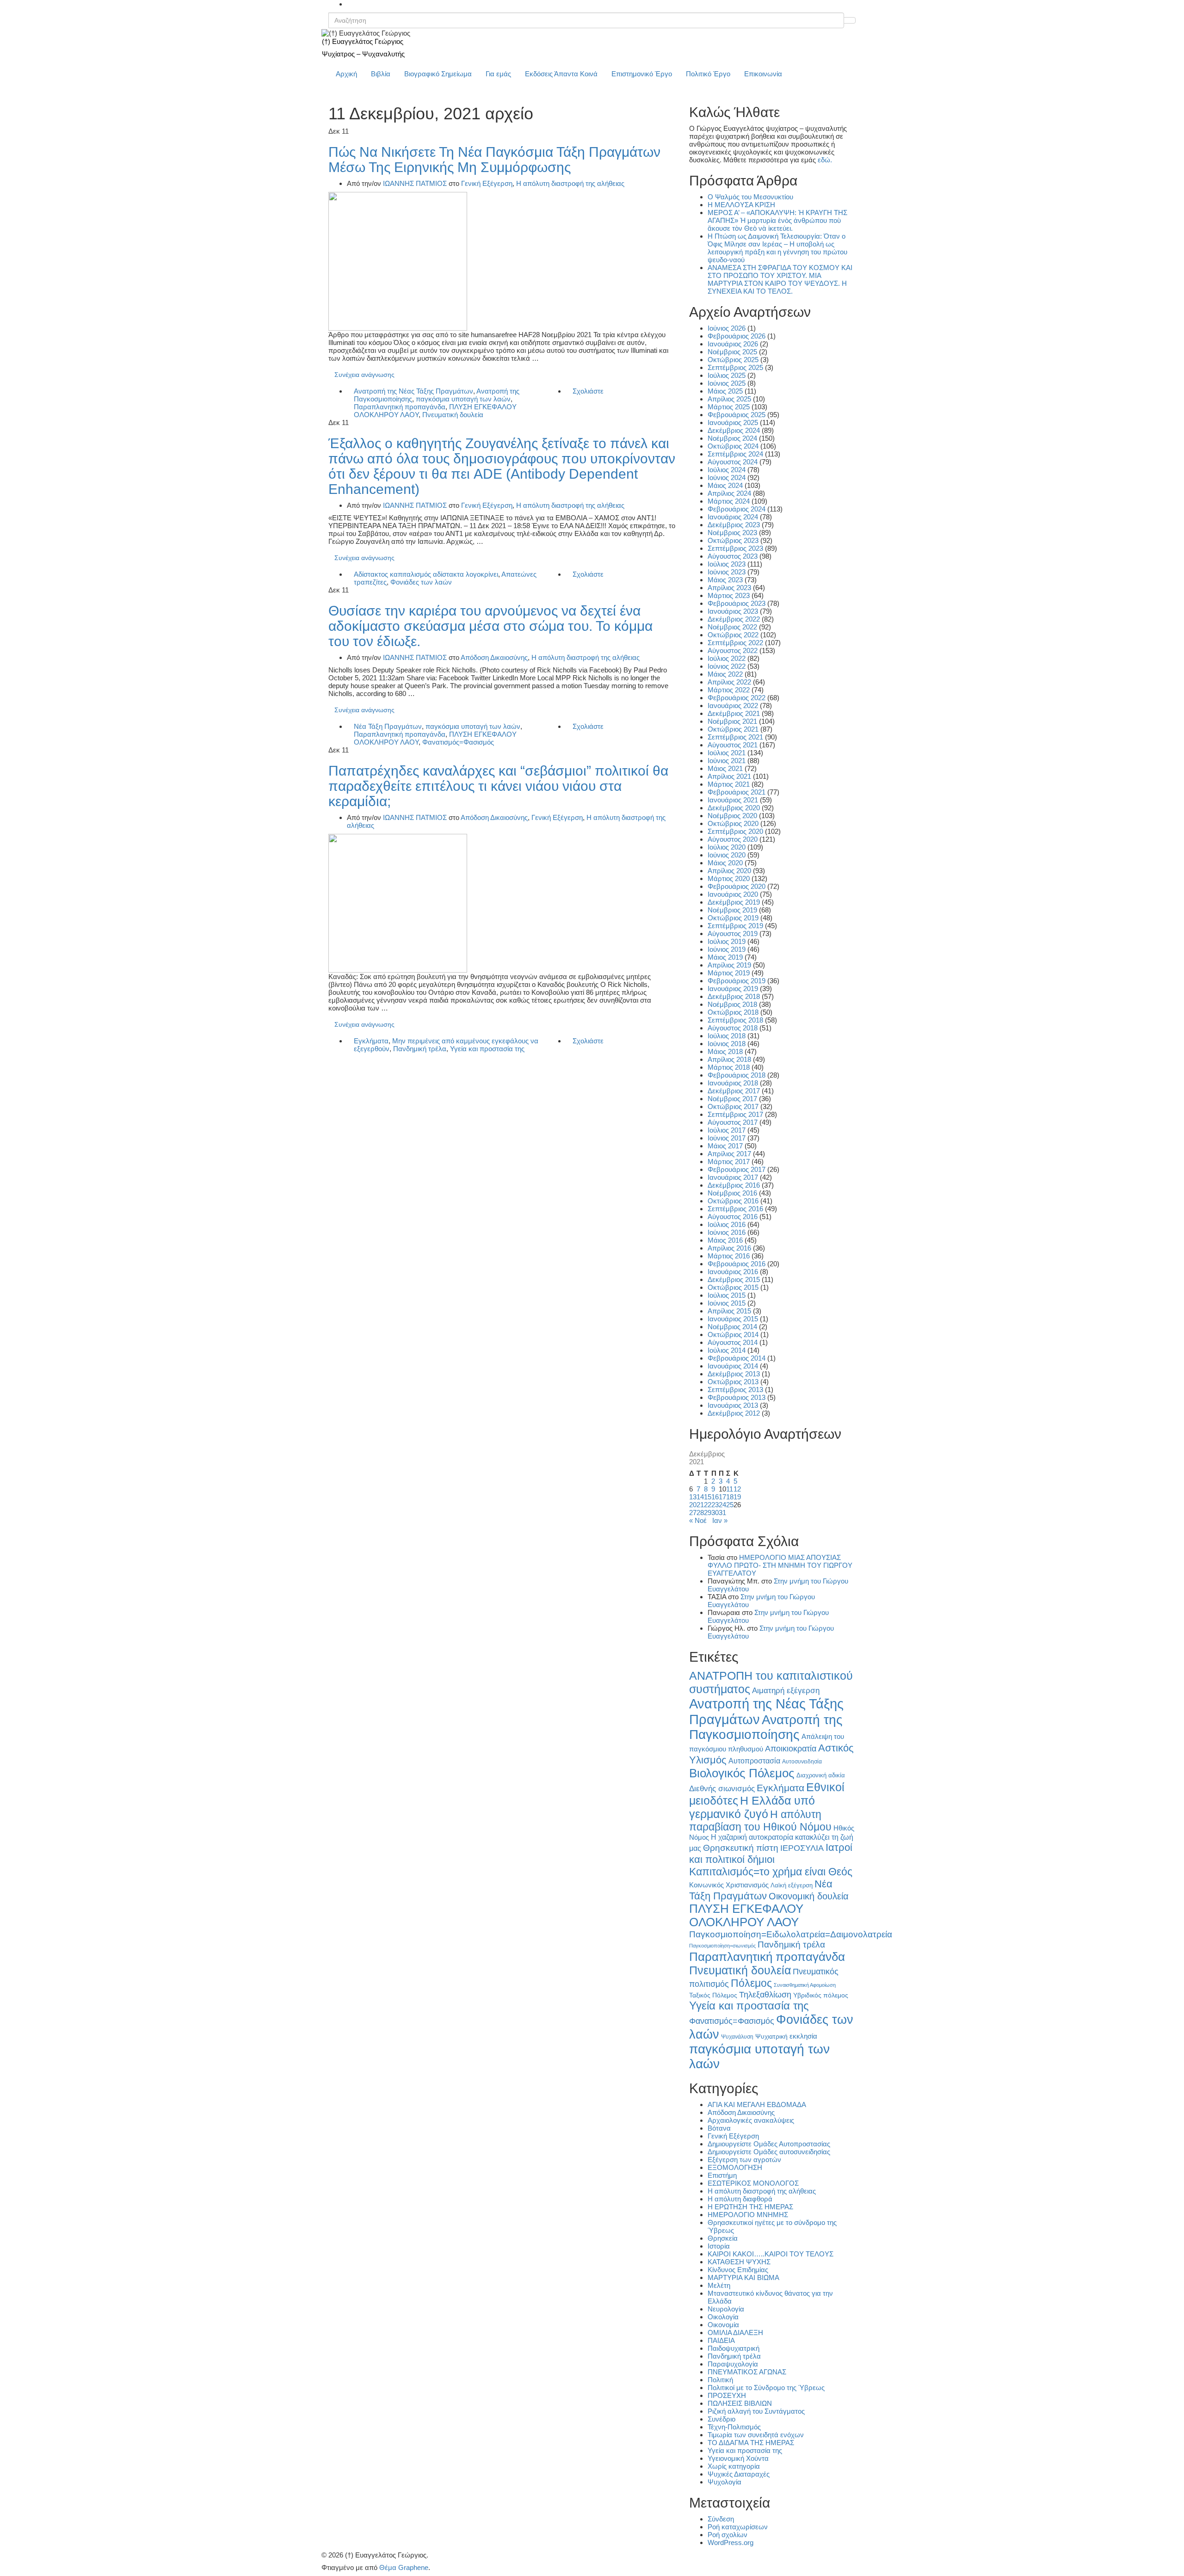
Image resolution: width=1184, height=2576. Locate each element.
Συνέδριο (721, 2419)
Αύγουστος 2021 (733, 745)
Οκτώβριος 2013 (733, 1382)
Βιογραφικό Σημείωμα (438, 74)
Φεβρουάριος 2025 (737, 415)
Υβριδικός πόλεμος (821, 1995)
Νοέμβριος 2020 (732, 816)
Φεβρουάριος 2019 (737, 981)
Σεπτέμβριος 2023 (735, 548)
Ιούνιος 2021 (727, 761)
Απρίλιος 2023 (729, 588)
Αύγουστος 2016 (733, 1217)
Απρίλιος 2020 (729, 871)
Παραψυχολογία (733, 2364)
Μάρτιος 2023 (729, 595)
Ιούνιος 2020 (727, 855)
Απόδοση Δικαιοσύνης (494, 657)
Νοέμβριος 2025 (732, 352)
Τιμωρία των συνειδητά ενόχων (756, 2435)
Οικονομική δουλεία (809, 1896)
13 (693, 1497)
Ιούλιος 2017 (727, 1130)
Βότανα (719, 2128)
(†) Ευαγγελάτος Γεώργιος (363, 41)
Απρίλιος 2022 (729, 682)
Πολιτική (720, 2380)
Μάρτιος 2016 (729, 1256)
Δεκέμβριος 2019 (734, 902)
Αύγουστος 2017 (733, 1122)
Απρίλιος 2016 (729, 1248)
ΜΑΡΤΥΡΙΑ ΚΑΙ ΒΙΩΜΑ (743, 2277)
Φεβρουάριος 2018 (737, 1075)
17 (722, 1497)
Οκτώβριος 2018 (733, 1012)
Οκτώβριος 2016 (733, 1201)
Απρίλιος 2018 (729, 1059)
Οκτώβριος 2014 (733, 1334)
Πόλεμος (751, 1983)
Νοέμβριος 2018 (732, 1004)
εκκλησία (803, 2036)
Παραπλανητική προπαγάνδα (400, 407)
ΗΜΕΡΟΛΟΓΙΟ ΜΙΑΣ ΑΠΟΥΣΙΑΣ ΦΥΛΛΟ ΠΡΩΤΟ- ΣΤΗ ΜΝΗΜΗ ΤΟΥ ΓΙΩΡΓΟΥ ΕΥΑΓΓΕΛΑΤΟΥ (780, 1565)
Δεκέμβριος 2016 (734, 1185)
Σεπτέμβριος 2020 (735, 831)
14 (700, 1497)
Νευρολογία (726, 2309)
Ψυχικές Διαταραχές (739, 2474)
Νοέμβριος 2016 (732, 1193)
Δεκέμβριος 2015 (734, 1279)
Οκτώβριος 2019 (733, 918)
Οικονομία (723, 2325)
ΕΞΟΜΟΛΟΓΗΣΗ (735, 2167)
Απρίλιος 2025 (729, 399)
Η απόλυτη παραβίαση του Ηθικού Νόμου (760, 1821)
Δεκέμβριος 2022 (734, 619)
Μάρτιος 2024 (729, 501)
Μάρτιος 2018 (729, 1067)
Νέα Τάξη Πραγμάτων (388, 726)
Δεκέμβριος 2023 (734, 525)
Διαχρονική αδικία (821, 1775)
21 (700, 1505)
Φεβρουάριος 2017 (737, 1169)
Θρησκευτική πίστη (741, 1848)
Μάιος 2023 (725, 580)
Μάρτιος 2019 (729, 973)
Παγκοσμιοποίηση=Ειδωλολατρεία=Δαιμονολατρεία (791, 1934)
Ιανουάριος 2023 (733, 611)
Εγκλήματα (371, 1041)
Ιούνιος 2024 (727, 478)
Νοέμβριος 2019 (732, 910)
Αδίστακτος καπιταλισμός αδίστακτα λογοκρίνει (426, 574)
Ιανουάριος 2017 (733, 1177)
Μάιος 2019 (725, 957)
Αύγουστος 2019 (733, 934)
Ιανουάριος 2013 (733, 1405)
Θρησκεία (723, 2238)
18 (730, 1497)
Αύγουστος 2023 (733, 556)
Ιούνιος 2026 (727, 328)
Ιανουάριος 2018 (733, 1083)
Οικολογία (723, 2317)
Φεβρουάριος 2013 (737, 1397)
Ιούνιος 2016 (727, 1232)
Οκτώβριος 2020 (733, 823)
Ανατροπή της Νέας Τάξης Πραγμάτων (413, 391)
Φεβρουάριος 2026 (737, 336)
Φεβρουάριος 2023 (737, 603)
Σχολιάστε (588, 391)
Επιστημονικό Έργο (642, 74)
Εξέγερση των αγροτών (744, 2160)
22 (708, 1505)
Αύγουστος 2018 (733, 1028)
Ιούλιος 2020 (727, 847)
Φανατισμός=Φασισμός (458, 742)
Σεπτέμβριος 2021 (735, 737)
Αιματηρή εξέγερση (786, 1691)
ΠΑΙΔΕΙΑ (721, 2340)
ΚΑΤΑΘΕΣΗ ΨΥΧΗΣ (739, 2262)
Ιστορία (719, 2246)
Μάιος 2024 (725, 485)
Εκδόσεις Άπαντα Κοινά (561, 74)
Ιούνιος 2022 (727, 666)
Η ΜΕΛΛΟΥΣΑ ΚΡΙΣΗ (741, 205)
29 (708, 1513)
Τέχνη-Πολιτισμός (734, 2427)
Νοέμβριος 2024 (732, 438)
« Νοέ (698, 1520)
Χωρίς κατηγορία (734, 2466)
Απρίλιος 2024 (729, 493)
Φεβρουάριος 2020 (737, 886)
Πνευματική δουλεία (453, 415)
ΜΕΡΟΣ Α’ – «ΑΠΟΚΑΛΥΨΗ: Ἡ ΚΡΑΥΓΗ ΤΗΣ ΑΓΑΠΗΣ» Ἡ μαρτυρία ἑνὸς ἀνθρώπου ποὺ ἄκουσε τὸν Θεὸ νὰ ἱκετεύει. (777, 220)
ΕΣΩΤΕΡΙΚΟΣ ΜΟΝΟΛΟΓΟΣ (753, 2183)
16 (715, 1497)
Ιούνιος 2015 (727, 1303)
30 (715, 1513)
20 (693, 1505)
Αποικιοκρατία (791, 1749)
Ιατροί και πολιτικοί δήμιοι (771, 1853)
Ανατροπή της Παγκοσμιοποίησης (766, 1727)
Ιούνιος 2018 (727, 1044)
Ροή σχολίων (728, 2535)
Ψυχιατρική (771, 2037)
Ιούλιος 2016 (727, 1224)
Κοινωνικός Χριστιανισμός (729, 1885)
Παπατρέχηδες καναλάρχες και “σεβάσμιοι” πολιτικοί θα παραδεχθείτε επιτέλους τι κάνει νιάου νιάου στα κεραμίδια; (498, 786)
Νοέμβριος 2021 (732, 721)
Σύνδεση (721, 2519)
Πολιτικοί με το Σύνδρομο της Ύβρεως (766, 2388)
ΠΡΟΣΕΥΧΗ (727, 2395)
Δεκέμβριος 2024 (734, 430)
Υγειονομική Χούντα (738, 2458)
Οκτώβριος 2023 (733, 540)
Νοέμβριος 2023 (732, 533)
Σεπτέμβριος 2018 (735, 1020)
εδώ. (825, 160)
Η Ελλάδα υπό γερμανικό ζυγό (752, 1807)
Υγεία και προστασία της (487, 1049)
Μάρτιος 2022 (729, 690)
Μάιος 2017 (725, 1146)
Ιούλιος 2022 (727, 658)
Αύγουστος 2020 (733, 839)
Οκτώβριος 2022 (733, 635)
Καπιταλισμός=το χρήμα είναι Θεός (771, 1872)
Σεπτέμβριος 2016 (735, 1209)
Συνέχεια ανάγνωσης (364, 375)
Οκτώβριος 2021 (733, 729)
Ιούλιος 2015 (727, 1295)
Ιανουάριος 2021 (733, 800)
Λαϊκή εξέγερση (792, 1886)
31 (722, 1513)
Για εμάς (498, 74)
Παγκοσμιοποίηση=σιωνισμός (722, 1946)
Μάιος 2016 (725, 1240)
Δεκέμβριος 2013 (734, 1374)
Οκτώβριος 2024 (733, 446)
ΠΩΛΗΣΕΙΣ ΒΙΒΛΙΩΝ (740, 2403)
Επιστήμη (722, 2175)
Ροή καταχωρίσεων (738, 2527)
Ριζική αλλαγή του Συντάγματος (756, 2411)
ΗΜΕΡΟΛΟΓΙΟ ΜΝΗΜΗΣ (748, 2215)
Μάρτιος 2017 (729, 1162)
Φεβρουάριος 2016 (737, 1264)
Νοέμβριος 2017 (732, 1099)
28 (700, 1513)
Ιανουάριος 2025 (733, 422)
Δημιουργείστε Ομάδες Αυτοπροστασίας (769, 2144)
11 (730, 1489)
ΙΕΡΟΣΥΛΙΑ (802, 1848)
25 (730, 1505)
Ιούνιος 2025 (727, 383)
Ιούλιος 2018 (727, 1036)
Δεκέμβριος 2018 (734, 996)
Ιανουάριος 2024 (733, 517)
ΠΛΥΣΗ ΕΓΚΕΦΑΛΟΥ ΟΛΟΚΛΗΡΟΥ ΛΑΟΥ (746, 1915)
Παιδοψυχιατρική (734, 2348)
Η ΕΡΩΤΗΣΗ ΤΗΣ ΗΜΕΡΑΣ (750, 2207)
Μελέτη (719, 2285)
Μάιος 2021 (725, 768)
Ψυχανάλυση (737, 2037)
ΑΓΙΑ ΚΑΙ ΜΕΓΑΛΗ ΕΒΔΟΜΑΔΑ (757, 2105)
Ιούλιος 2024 (727, 470)
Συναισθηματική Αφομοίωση (805, 1985)
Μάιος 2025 (725, 391)
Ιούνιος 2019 (727, 949)
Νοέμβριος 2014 (732, 1327)
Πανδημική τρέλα (420, 1049)
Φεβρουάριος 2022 (737, 698)
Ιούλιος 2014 (727, 1350)
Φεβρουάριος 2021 (737, 792)
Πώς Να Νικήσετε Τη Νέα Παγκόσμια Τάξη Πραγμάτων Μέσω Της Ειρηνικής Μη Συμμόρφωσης (494, 160)
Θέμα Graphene (404, 2567)
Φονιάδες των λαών (421, 582)
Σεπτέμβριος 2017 (735, 1114)
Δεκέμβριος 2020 (734, 808)
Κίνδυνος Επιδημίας (738, 2270)
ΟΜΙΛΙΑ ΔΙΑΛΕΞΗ (735, 2333)
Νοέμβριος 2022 (732, 627)
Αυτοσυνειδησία (802, 1762)
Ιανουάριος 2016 (733, 1272)
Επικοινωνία (763, 74)
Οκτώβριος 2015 (733, 1287)
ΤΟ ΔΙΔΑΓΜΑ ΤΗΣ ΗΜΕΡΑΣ (751, 2443)
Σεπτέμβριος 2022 (735, 643)
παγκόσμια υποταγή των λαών (463, 399)
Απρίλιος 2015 (729, 1311)
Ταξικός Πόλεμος (713, 1995)
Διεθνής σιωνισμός (722, 1788)
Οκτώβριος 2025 (733, 360)
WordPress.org (731, 2542)
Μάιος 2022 (725, 674)
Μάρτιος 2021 (729, 784)
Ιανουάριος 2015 (733, 1319)
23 (715, 1505)
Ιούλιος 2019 (727, 941)
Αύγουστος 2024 (733, 462)
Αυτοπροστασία (754, 1761)
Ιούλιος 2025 (727, 375)
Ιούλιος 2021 (727, 753)
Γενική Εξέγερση (487, 183)
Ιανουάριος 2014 (733, 1366)
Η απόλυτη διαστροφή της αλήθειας (570, 183)
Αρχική (346, 74)
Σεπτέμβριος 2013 (735, 1390)
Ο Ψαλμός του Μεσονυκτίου (750, 197)
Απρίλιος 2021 (729, 776)
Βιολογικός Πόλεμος (742, 1773)
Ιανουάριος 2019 (733, 989)
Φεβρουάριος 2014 (737, 1358)
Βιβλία (381, 74)
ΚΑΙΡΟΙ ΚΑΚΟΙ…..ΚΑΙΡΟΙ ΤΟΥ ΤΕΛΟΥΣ (771, 2254)
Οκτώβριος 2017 (733, 1106)
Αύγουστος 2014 (733, 1342)
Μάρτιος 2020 (729, 878)
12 (737, 1489)
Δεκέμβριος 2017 (734, 1091)
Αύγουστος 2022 (733, 650)
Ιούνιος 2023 (727, 572)
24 (722, 1505)
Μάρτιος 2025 (729, 407)
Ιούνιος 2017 (727, 1138)
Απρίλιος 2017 (729, 1154)
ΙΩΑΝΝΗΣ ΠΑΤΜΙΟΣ (415, 183)
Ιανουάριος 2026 (733, 344)
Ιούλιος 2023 (727, 564)
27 (693, 1513)
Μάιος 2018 (725, 1051)
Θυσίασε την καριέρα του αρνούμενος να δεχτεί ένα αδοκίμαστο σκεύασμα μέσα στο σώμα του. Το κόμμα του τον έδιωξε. (490, 626)
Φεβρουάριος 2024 (737, 509)
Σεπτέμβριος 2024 (735, 454)
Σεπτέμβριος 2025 (735, 367)
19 (737, 1497)
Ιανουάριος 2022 (733, 706)
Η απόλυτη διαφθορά (740, 2199)
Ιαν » (720, 1520)
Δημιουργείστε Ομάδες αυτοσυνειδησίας (769, 2152)
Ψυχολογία (725, 2482)
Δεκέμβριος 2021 (734, 713)
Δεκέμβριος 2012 (734, 1413)
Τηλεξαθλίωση (765, 1994)
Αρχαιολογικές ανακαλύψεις (751, 2120)
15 (708, 1497)
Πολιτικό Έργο (708, 74)
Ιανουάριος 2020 (733, 894)
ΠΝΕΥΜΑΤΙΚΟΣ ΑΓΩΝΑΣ (747, 2372)
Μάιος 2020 (725, 863)
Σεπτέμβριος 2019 (735, 926)
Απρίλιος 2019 (729, 965)
